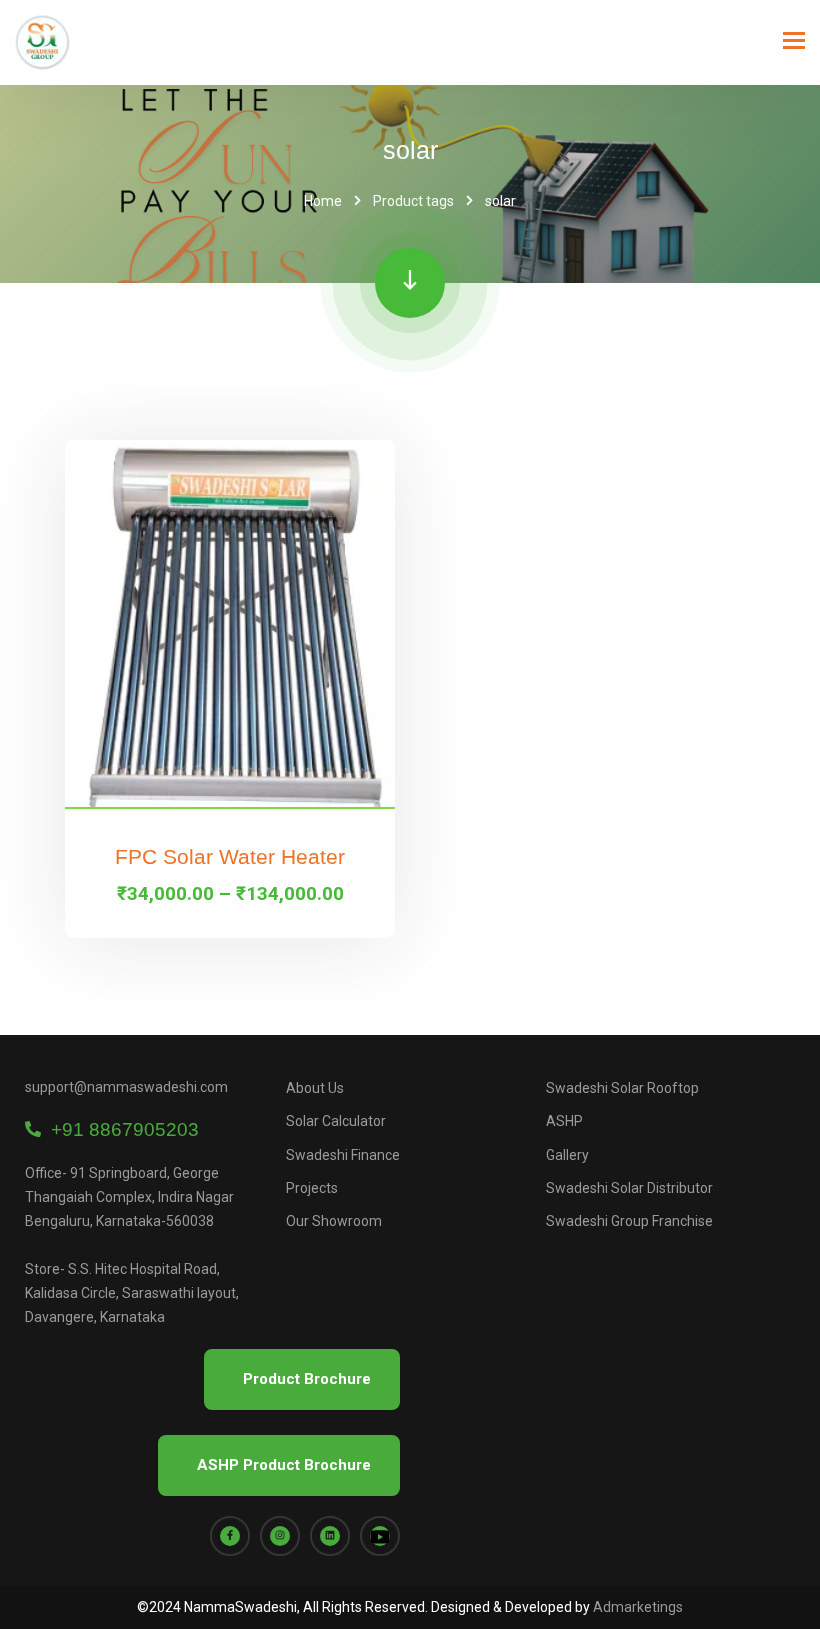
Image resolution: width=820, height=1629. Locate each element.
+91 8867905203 (120, 1129)
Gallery (567, 1155)
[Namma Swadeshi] (42, 42)
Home (323, 201)
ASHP (564, 1121)
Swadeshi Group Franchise (629, 1221)
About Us (315, 1088)
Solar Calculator (336, 1121)
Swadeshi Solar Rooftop (622, 1088)
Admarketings (638, 1607)
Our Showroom (334, 1221)
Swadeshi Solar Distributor (629, 1188)
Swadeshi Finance (343, 1155)
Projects (312, 1188)
